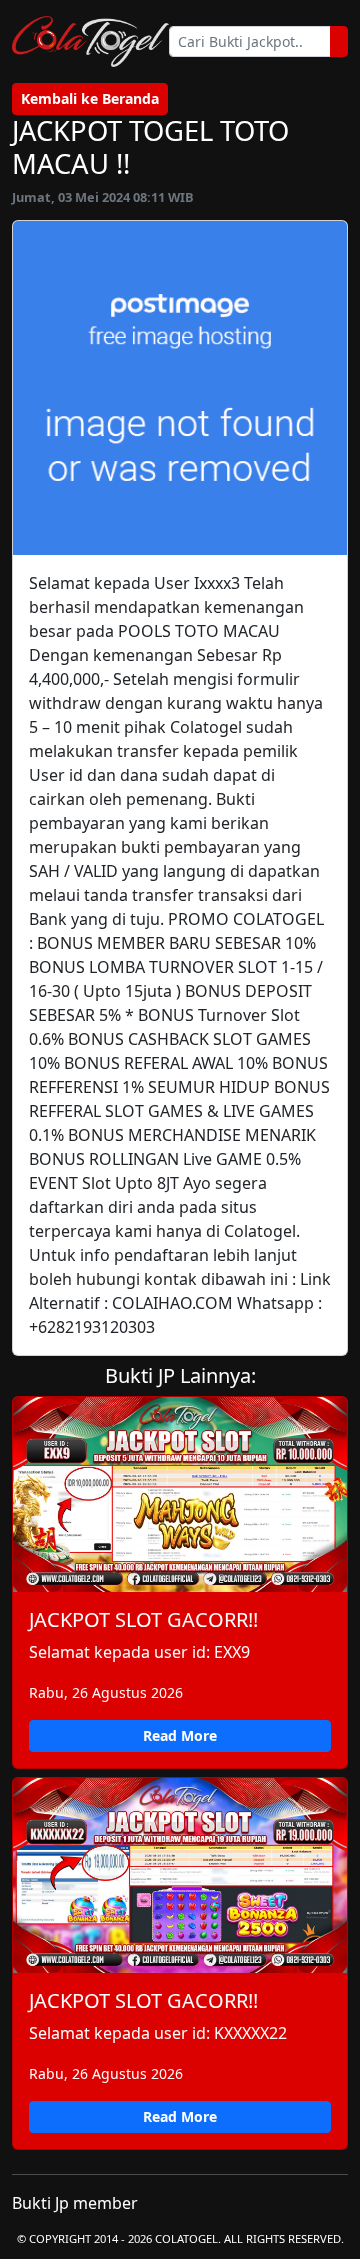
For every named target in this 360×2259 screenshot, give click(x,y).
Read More (180, 1735)
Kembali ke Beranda (90, 98)
